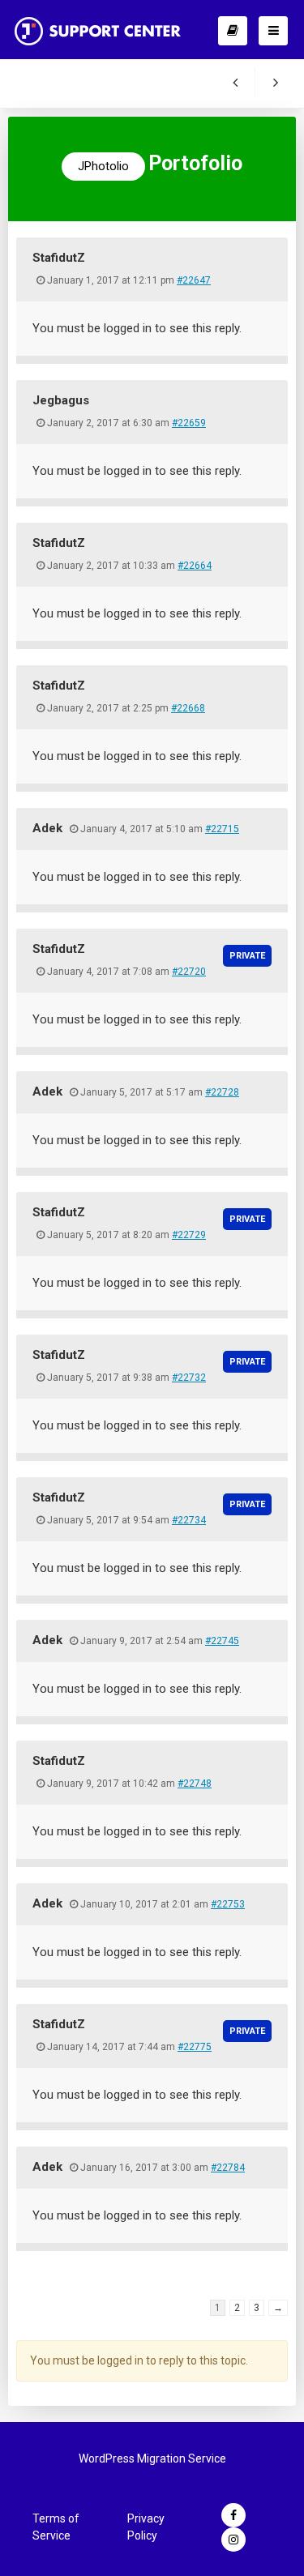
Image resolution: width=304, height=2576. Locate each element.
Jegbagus (61, 400)
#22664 (195, 566)
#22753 (228, 1904)
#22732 (189, 1378)
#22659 (189, 423)
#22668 (188, 708)
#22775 (195, 2047)
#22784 (228, 2168)
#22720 (189, 972)
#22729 (189, 1235)
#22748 (195, 1784)
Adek (47, 828)
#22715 (222, 829)
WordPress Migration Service (152, 2459)
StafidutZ (59, 258)
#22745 (222, 1641)
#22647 (194, 280)
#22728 (222, 1092)
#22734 (189, 1520)
